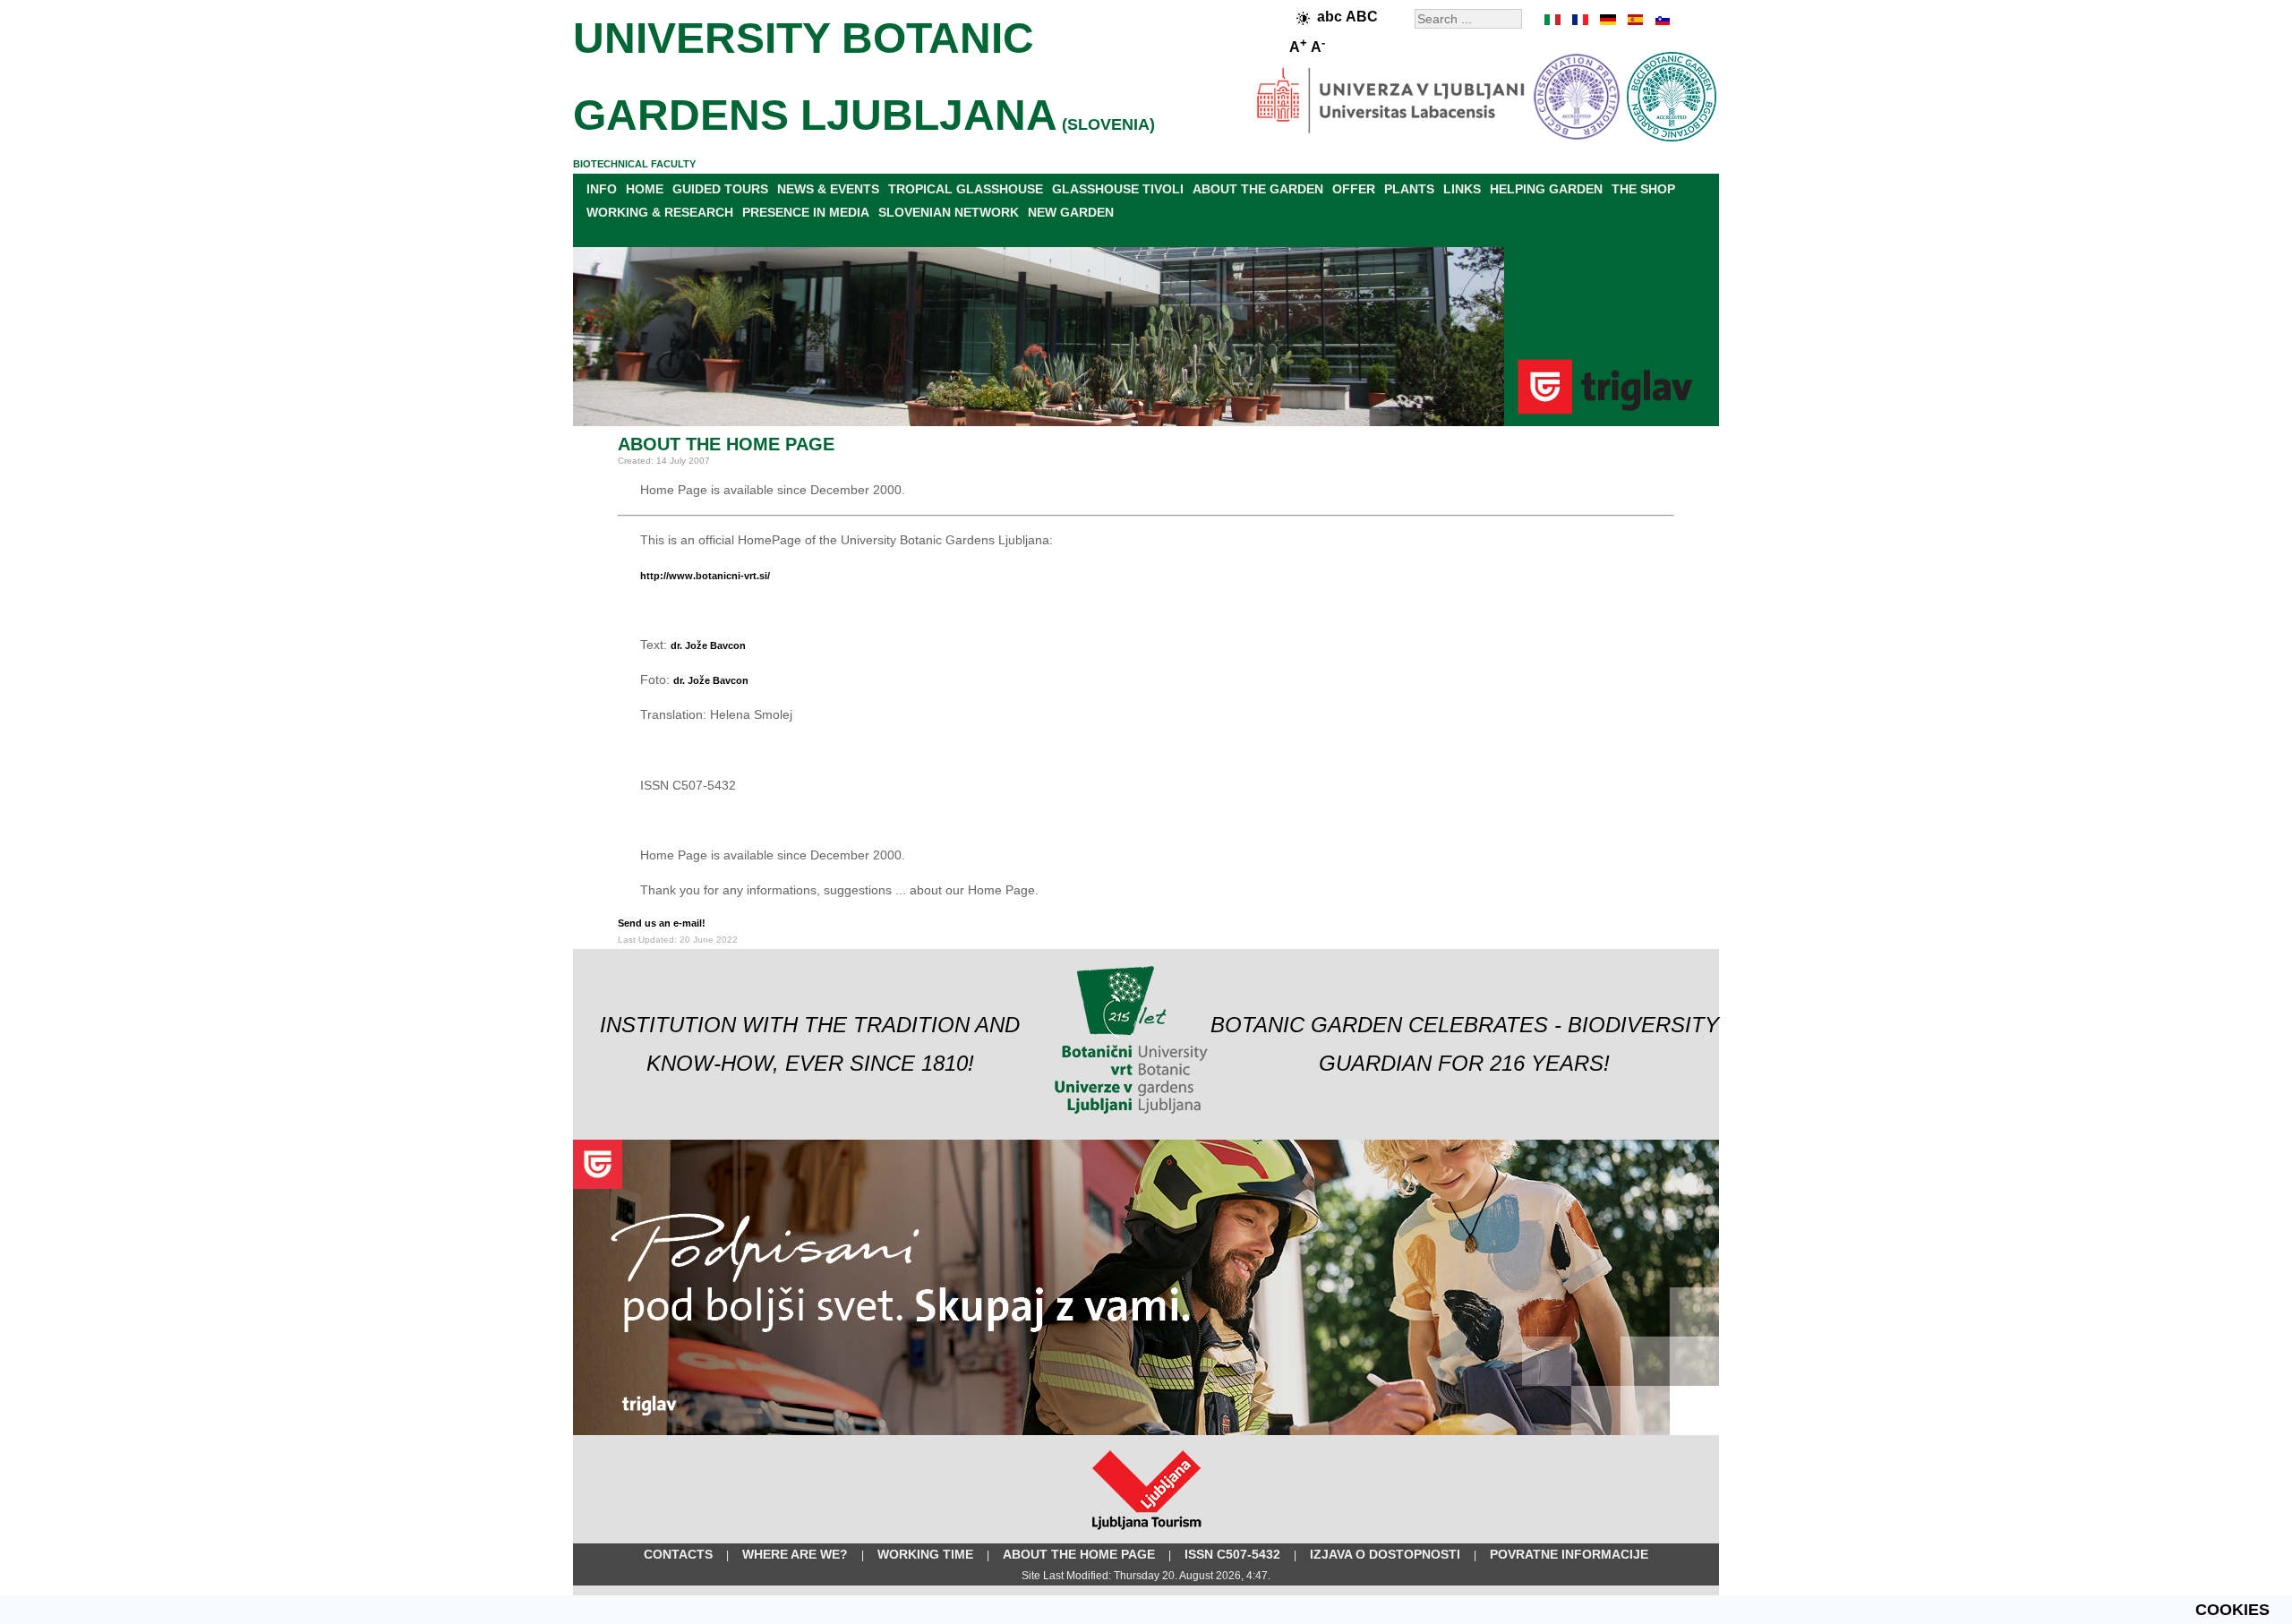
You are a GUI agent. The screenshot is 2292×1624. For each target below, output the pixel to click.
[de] (1607, 20)
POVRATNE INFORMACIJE (1569, 1554)
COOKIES (2232, 1610)
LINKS (1462, 189)
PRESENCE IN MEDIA (806, 212)
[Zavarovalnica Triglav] (1146, 1432)
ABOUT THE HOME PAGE (1079, 1554)
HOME (645, 189)
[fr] (1580, 20)
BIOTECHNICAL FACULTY (634, 164)
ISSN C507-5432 (1232, 1554)
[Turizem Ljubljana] (1146, 1534)
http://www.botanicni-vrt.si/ (705, 576)
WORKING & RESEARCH (660, 212)
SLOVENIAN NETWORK (949, 212)
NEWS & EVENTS (828, 189)
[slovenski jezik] (1661, 20)
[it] (1553, 20)
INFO (602, 189)
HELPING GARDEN (1546, 189)
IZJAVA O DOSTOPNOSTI (1385, 1554)
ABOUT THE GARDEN (1258, 189)
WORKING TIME (925, 1554)
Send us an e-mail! (662, 923)
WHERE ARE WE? (795, 1554)
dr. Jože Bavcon (708, 645)
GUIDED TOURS (720, 189)
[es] (1634, 20)
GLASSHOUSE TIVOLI (1118, 189)
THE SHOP (1643, 189)
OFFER (1354, 189)
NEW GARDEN (1071, 212)
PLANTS (1409, 189)
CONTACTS (678, 1554)
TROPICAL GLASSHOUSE (966, 189)
